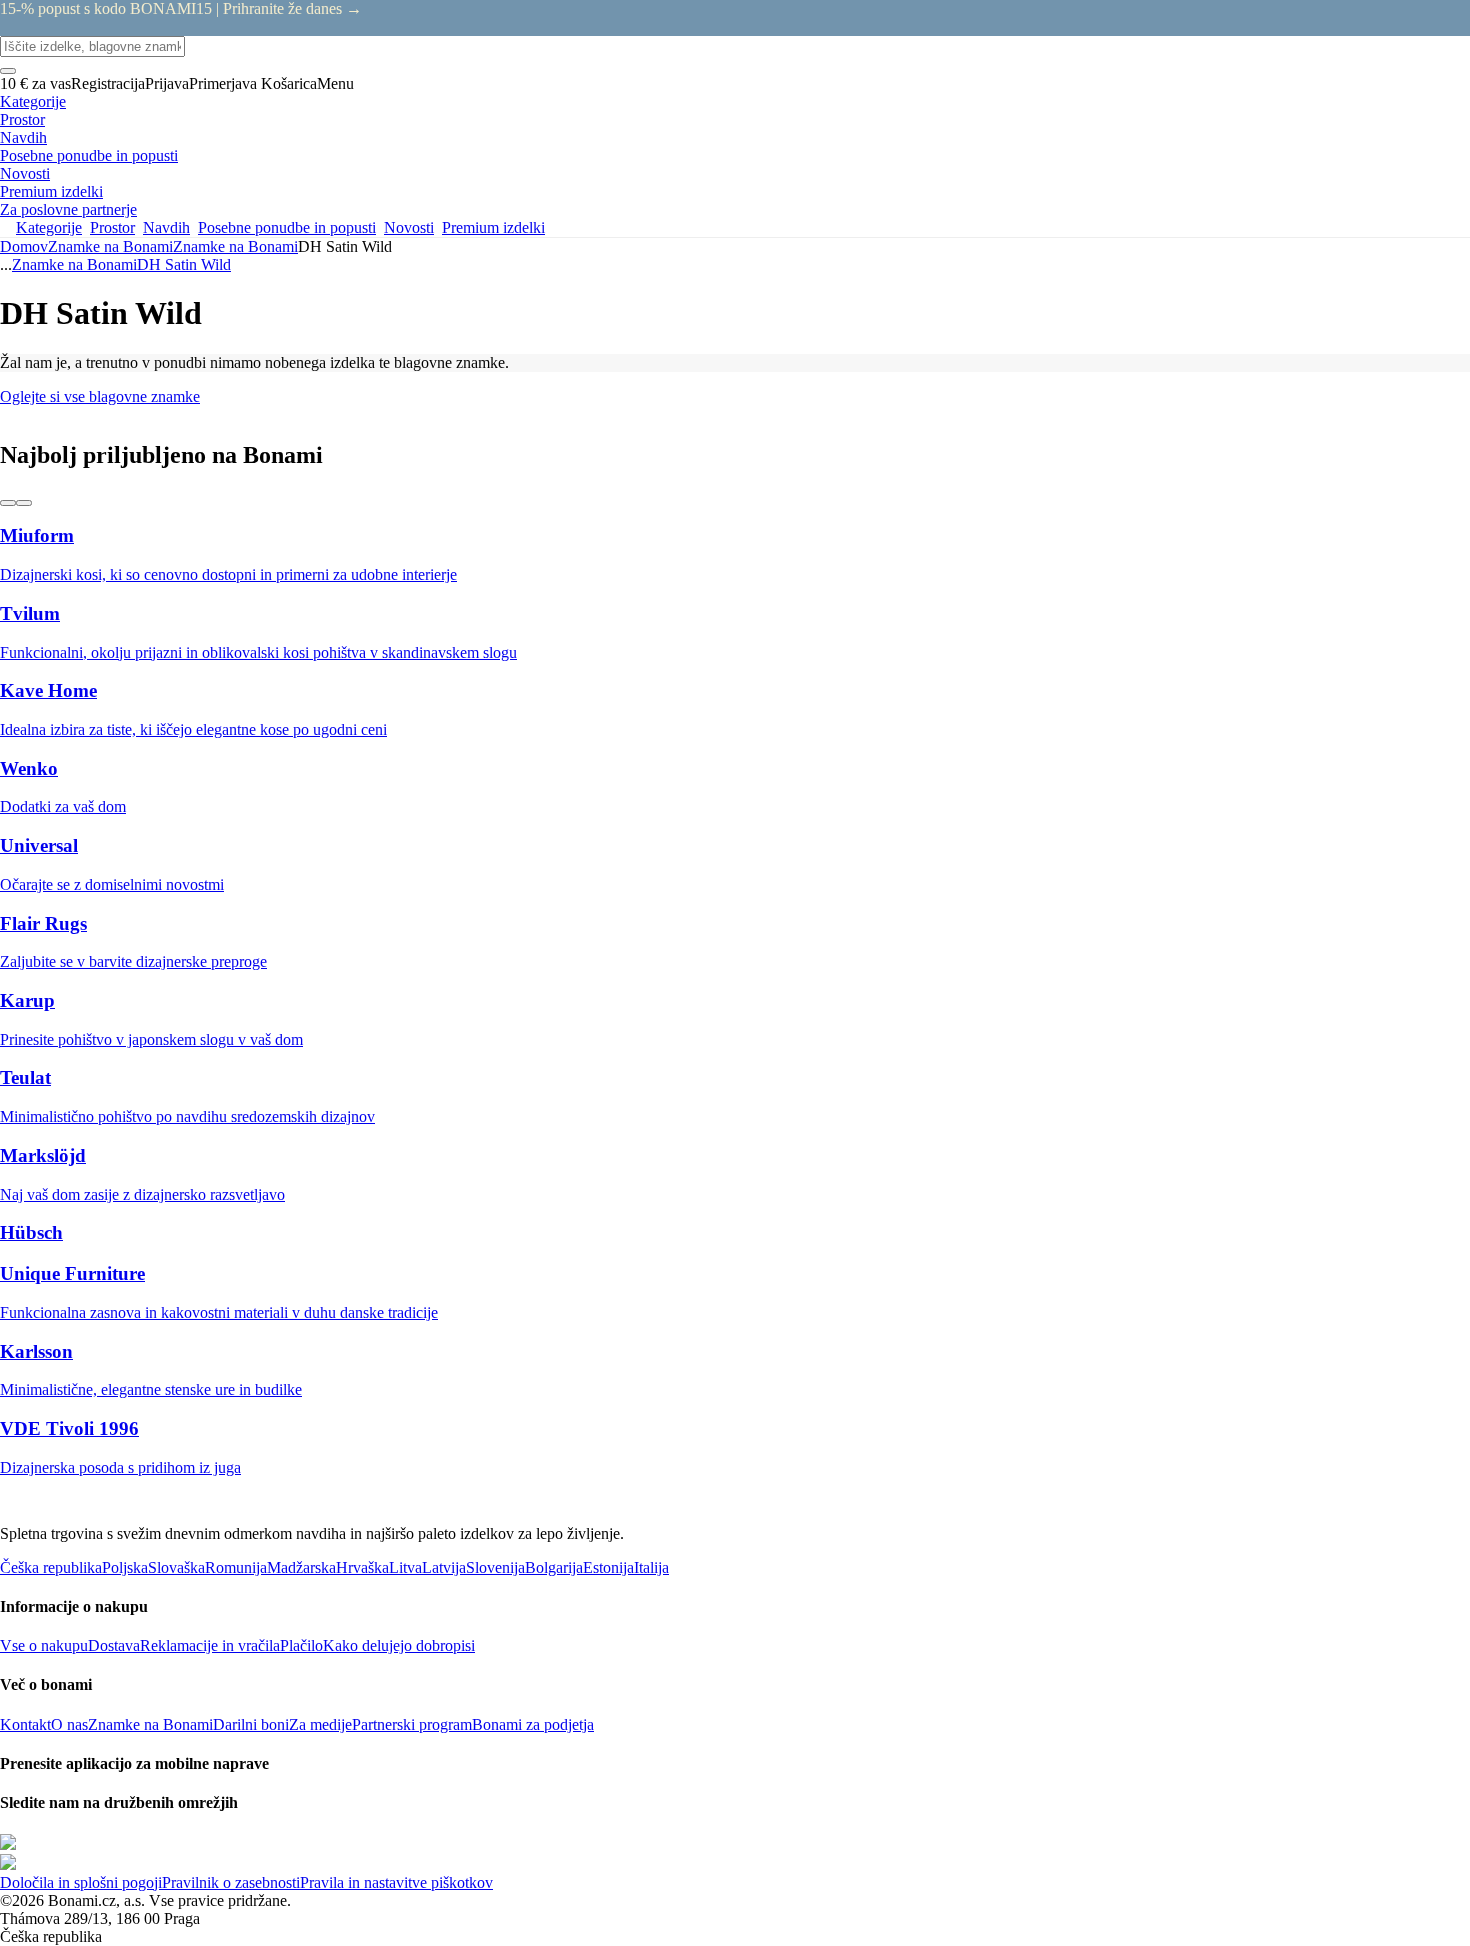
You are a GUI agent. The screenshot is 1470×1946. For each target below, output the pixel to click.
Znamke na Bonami (235, 246)
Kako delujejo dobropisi (399, 1645)
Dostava (114, 1645)
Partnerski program (412, 1724)
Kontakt (25, 1724)
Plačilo (301, 1645)
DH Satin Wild (184, 264)
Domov (24, 246)
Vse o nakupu (44, 1645)
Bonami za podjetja (533, 1724)
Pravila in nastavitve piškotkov (396, 1882)
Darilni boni (251, 1724)
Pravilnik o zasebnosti (231, 1882)
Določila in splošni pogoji (81, 1882)
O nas (69, 1724)
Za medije (320, 1724)
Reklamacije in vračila (210, 1645)
